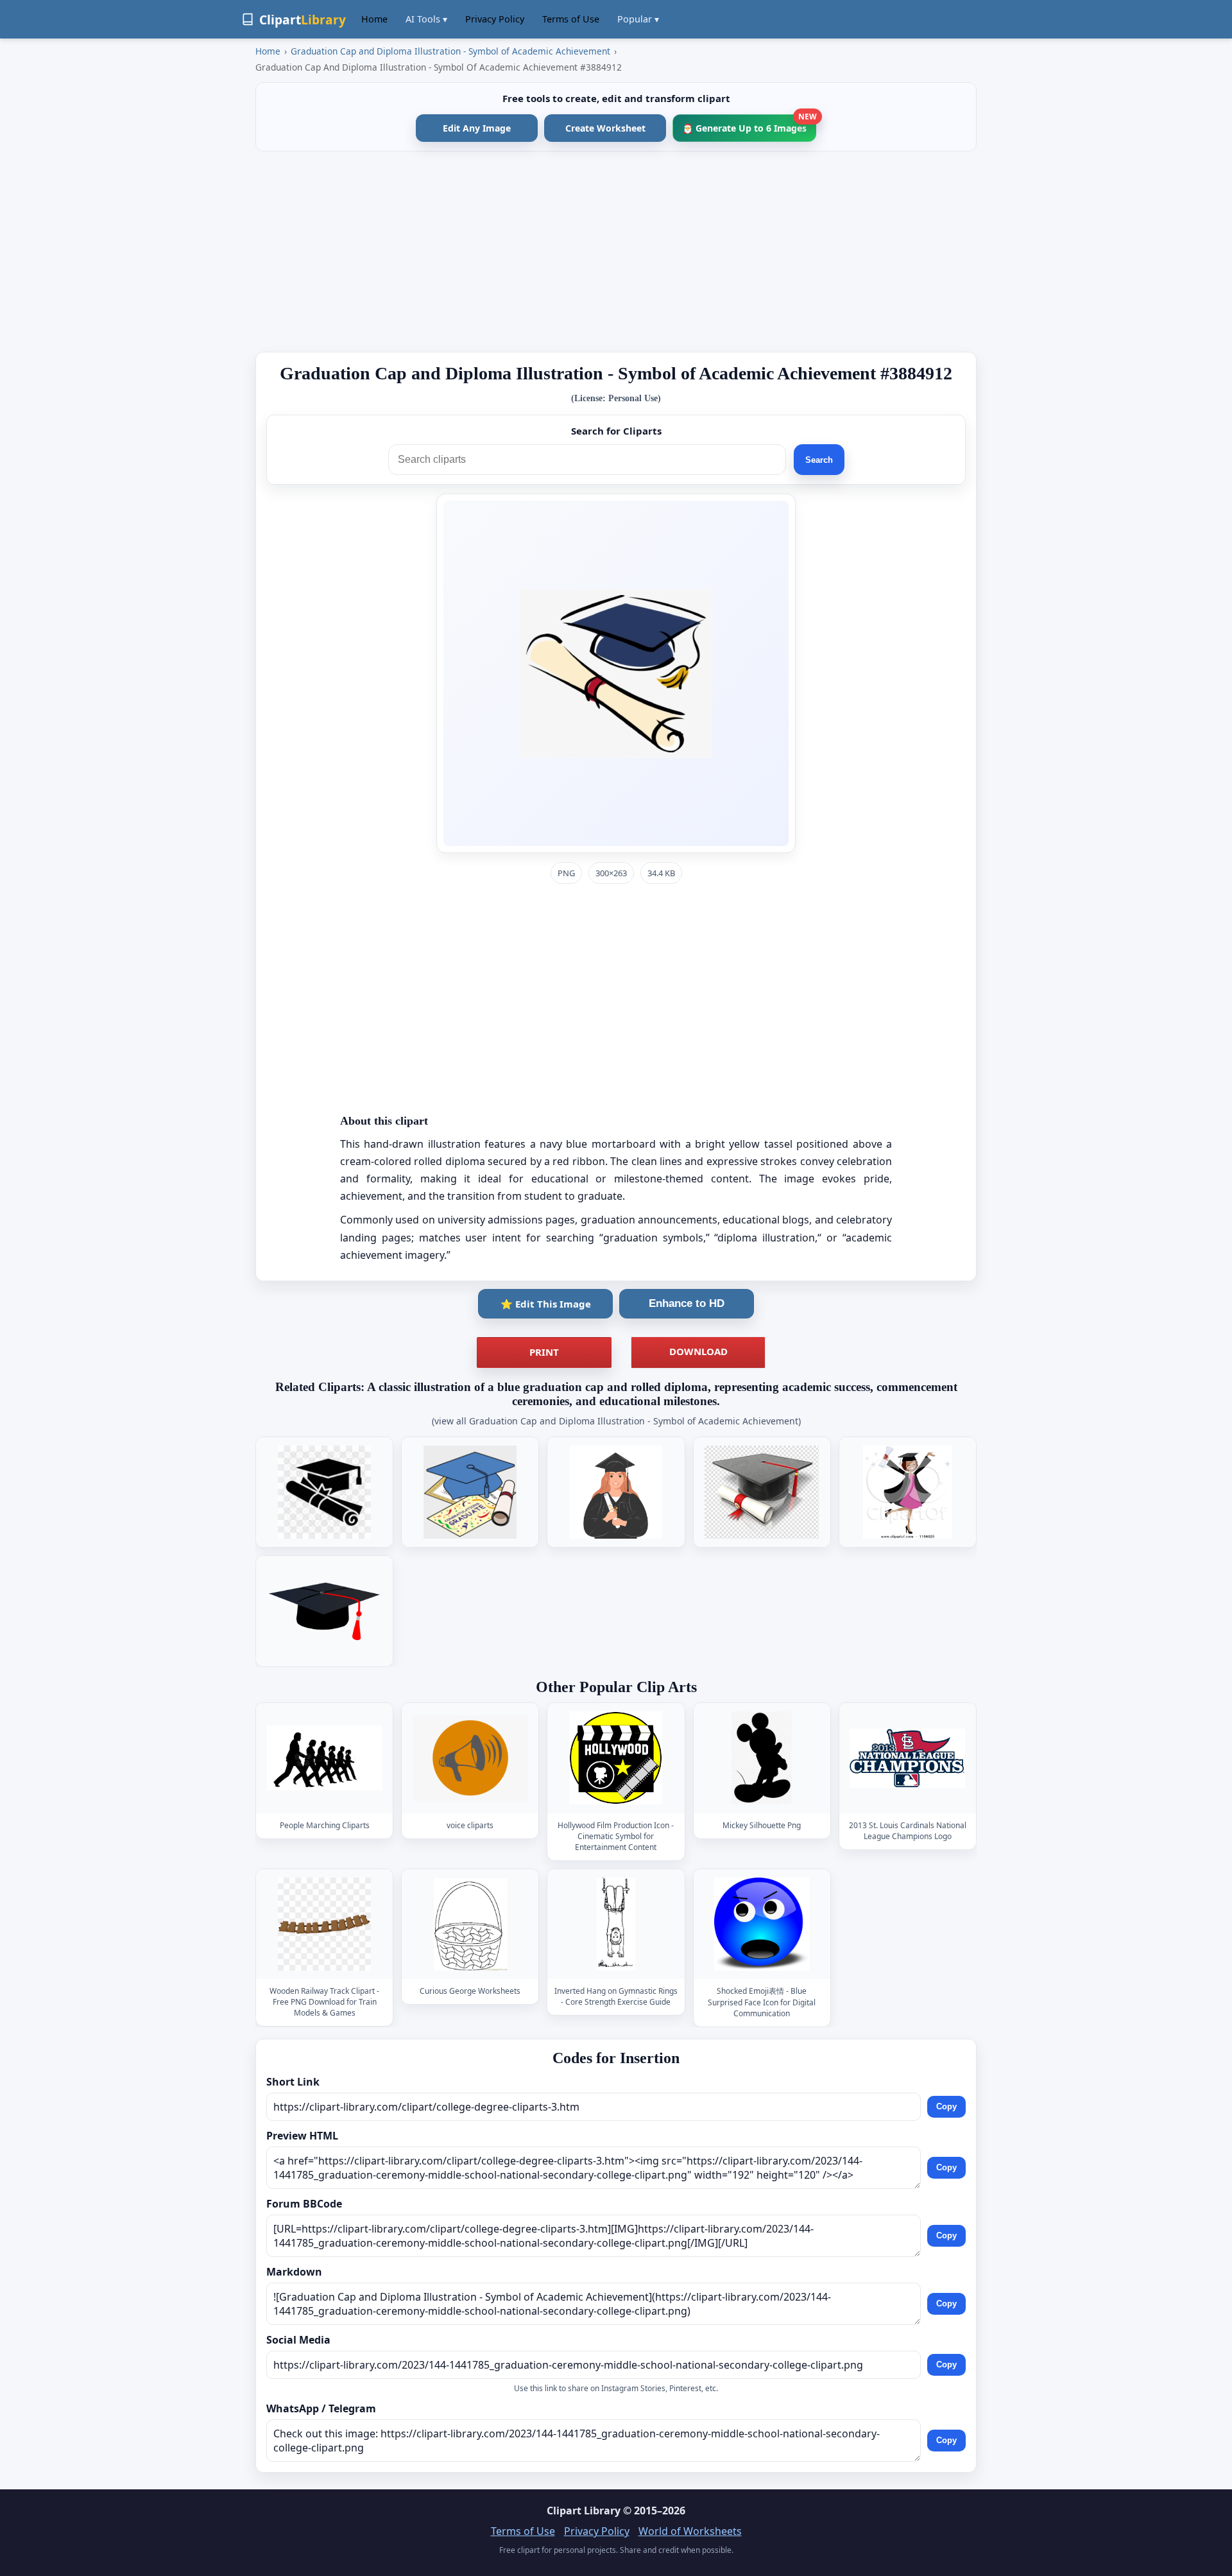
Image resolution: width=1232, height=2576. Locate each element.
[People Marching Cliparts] (325, 1758)
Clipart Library (584, 2511)
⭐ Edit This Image (546, 1304)
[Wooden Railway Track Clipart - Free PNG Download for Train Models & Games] (325, 1924)
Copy (946, 2107)
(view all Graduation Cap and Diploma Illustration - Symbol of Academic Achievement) (616, 1421)
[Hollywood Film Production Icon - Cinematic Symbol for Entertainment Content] (616, 1758)
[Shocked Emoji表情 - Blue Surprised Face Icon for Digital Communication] (762, 1924)
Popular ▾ (638, 19)
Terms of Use (571, 19)
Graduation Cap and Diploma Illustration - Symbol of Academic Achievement (450, 51)
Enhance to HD (687, 1303)
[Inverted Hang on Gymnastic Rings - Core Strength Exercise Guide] (616, 1924)
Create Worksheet (605, 128)
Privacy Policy (495, 19)
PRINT (544, 1352)
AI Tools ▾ (426, 19)
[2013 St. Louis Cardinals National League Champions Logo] (907, 1758)
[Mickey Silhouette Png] (762, 1758)
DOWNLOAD (698, 1351)
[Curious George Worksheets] (470, 1924)
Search (819, 460)
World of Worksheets (690, 2531)
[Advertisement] (616, 252)
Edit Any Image (477, 128)
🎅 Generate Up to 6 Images (749, 124)
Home (374, 19)
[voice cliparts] (470, 1758)
